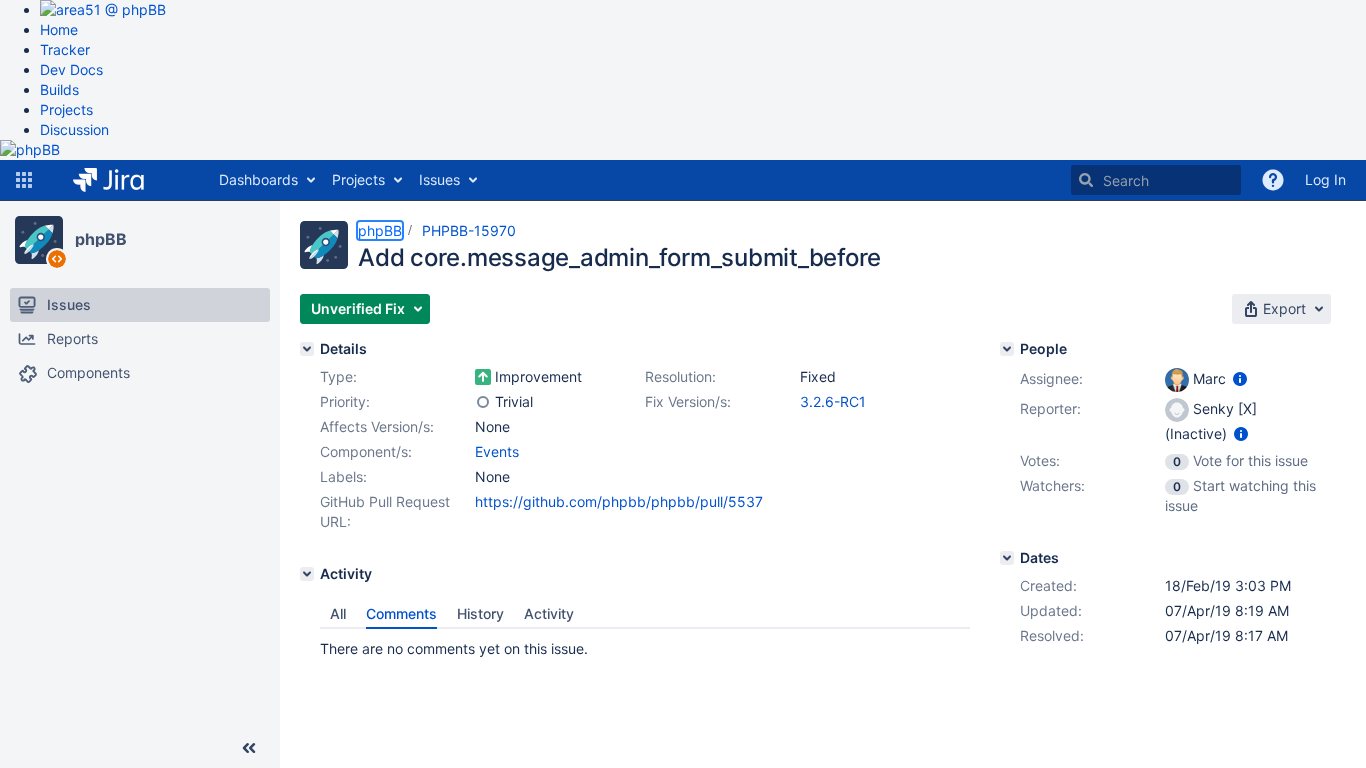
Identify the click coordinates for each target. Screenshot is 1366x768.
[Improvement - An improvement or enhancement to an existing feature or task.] (483, 377)
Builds (59, 89)
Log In (1325, 179)
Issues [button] (439, 179)
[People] (1007, 349)
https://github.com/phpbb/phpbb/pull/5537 (619, 501)
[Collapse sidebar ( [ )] (249, 748)
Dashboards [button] (258, 179)
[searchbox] (1156, 180)
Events (497, 451)
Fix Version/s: (688, 401)
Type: (338, 376)
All (338, 613)
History (480, 613)
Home (59, 29)
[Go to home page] (123, 180)
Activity (549, 613)
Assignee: (1051, 378)
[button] (24, 180)
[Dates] (1007, 558)
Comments (401, 613)
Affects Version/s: (377, 426)
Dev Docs (71, 69)
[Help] (1273, 180)
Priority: (345, 401)
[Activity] (307, 574)
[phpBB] (39, 240)
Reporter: (1050, 408)
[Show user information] (1240, 378)
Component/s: (366, 451)
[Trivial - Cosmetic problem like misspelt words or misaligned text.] (483, 402)
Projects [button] (358, 179)
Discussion (74, 129)
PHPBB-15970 (469, 230)
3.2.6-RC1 (833, 401)
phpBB (101, 239)
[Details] (307, 349)
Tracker (65, 49)
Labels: (343, 476)
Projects (66, 109)
